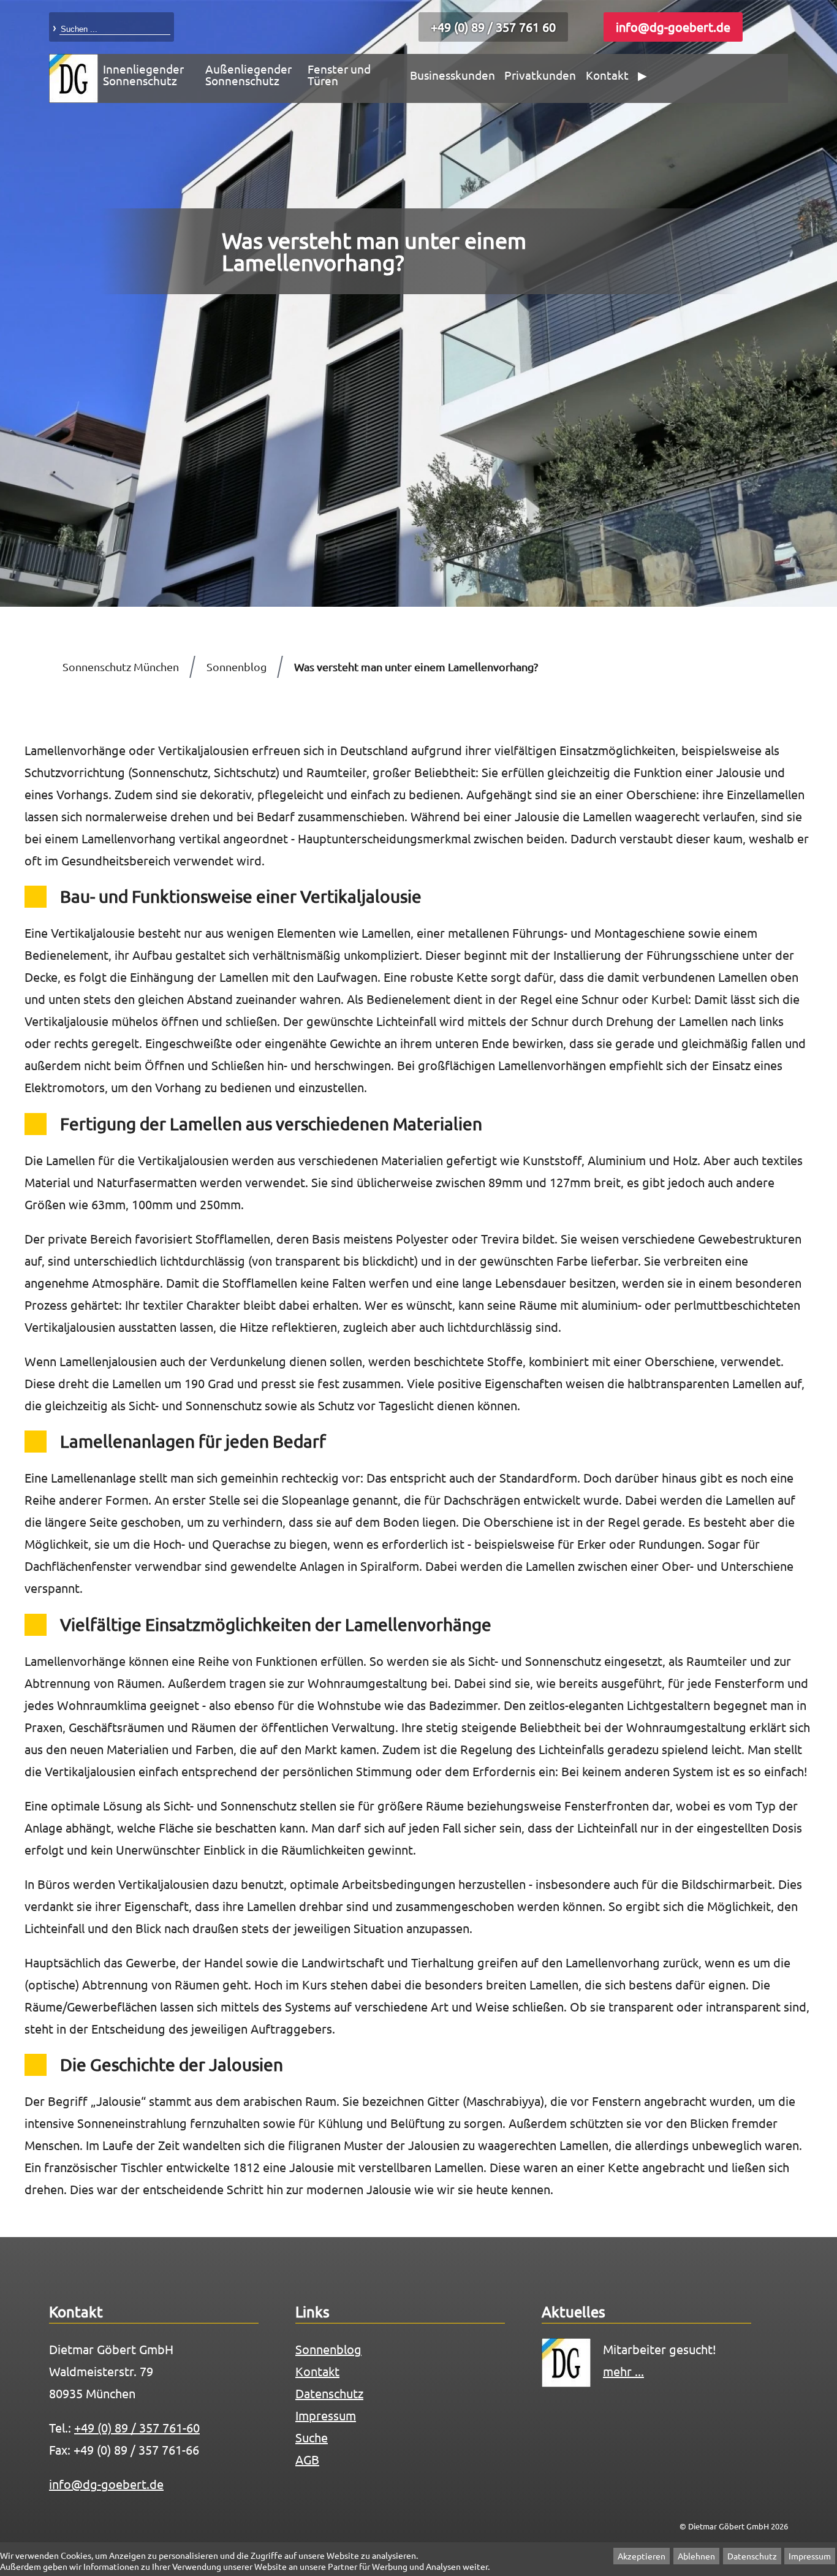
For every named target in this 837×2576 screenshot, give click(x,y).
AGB (307, 2459)
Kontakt (607, 75)
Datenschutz (752, 2556)
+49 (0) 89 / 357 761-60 (137, 2427)
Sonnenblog (328, 2349)
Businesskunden (453, 75)
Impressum (810, 2556)
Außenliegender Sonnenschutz (248, 74)
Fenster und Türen (339, 74)
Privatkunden (540, 75)
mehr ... (623, 2371)
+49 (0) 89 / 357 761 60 (493, 27)
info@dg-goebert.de (673, 27)
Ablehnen (696, 2556)
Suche (312, 2437)
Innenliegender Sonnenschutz (143, 74)
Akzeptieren (642, 2556)
